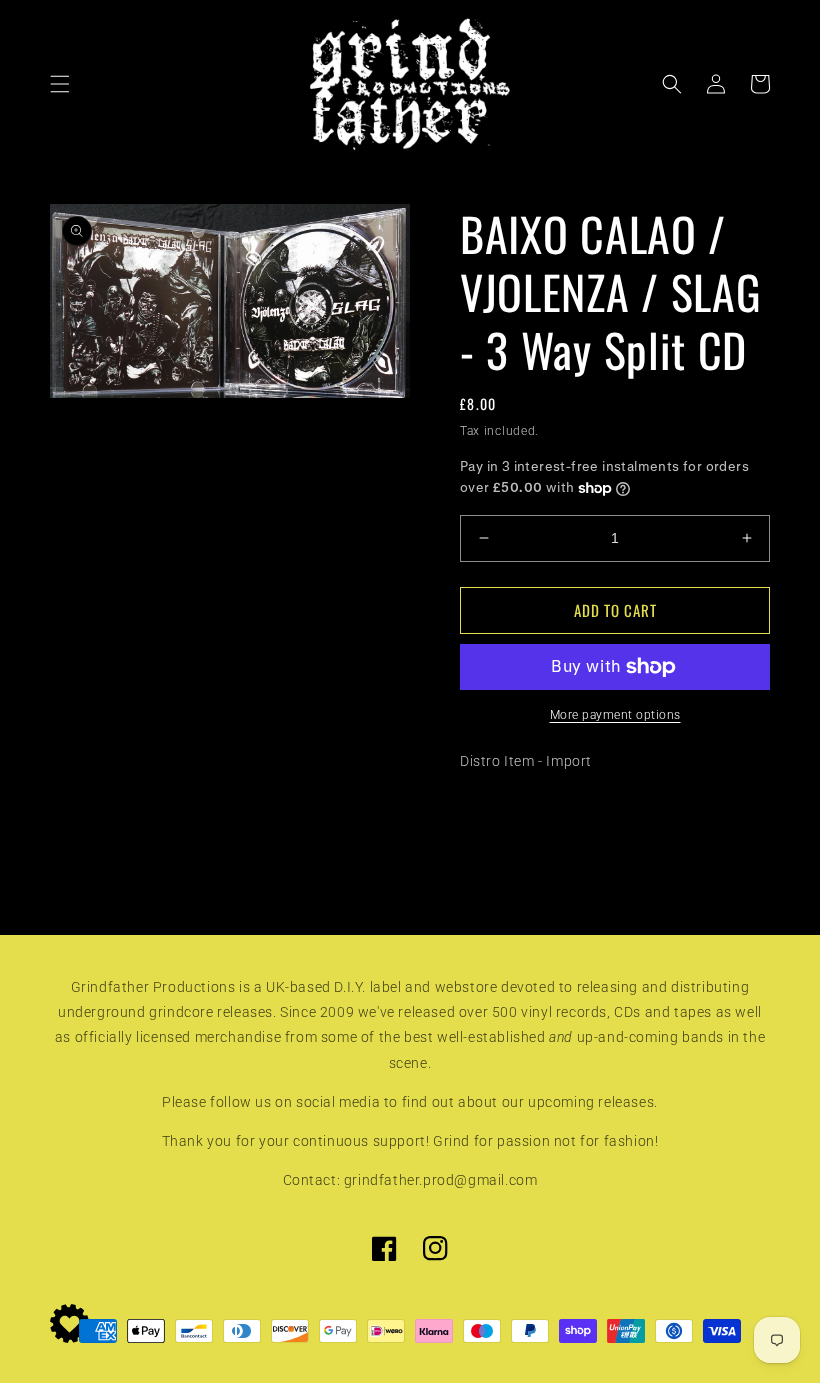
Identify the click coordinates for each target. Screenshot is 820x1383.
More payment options (615, 715)
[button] (60, 84)
